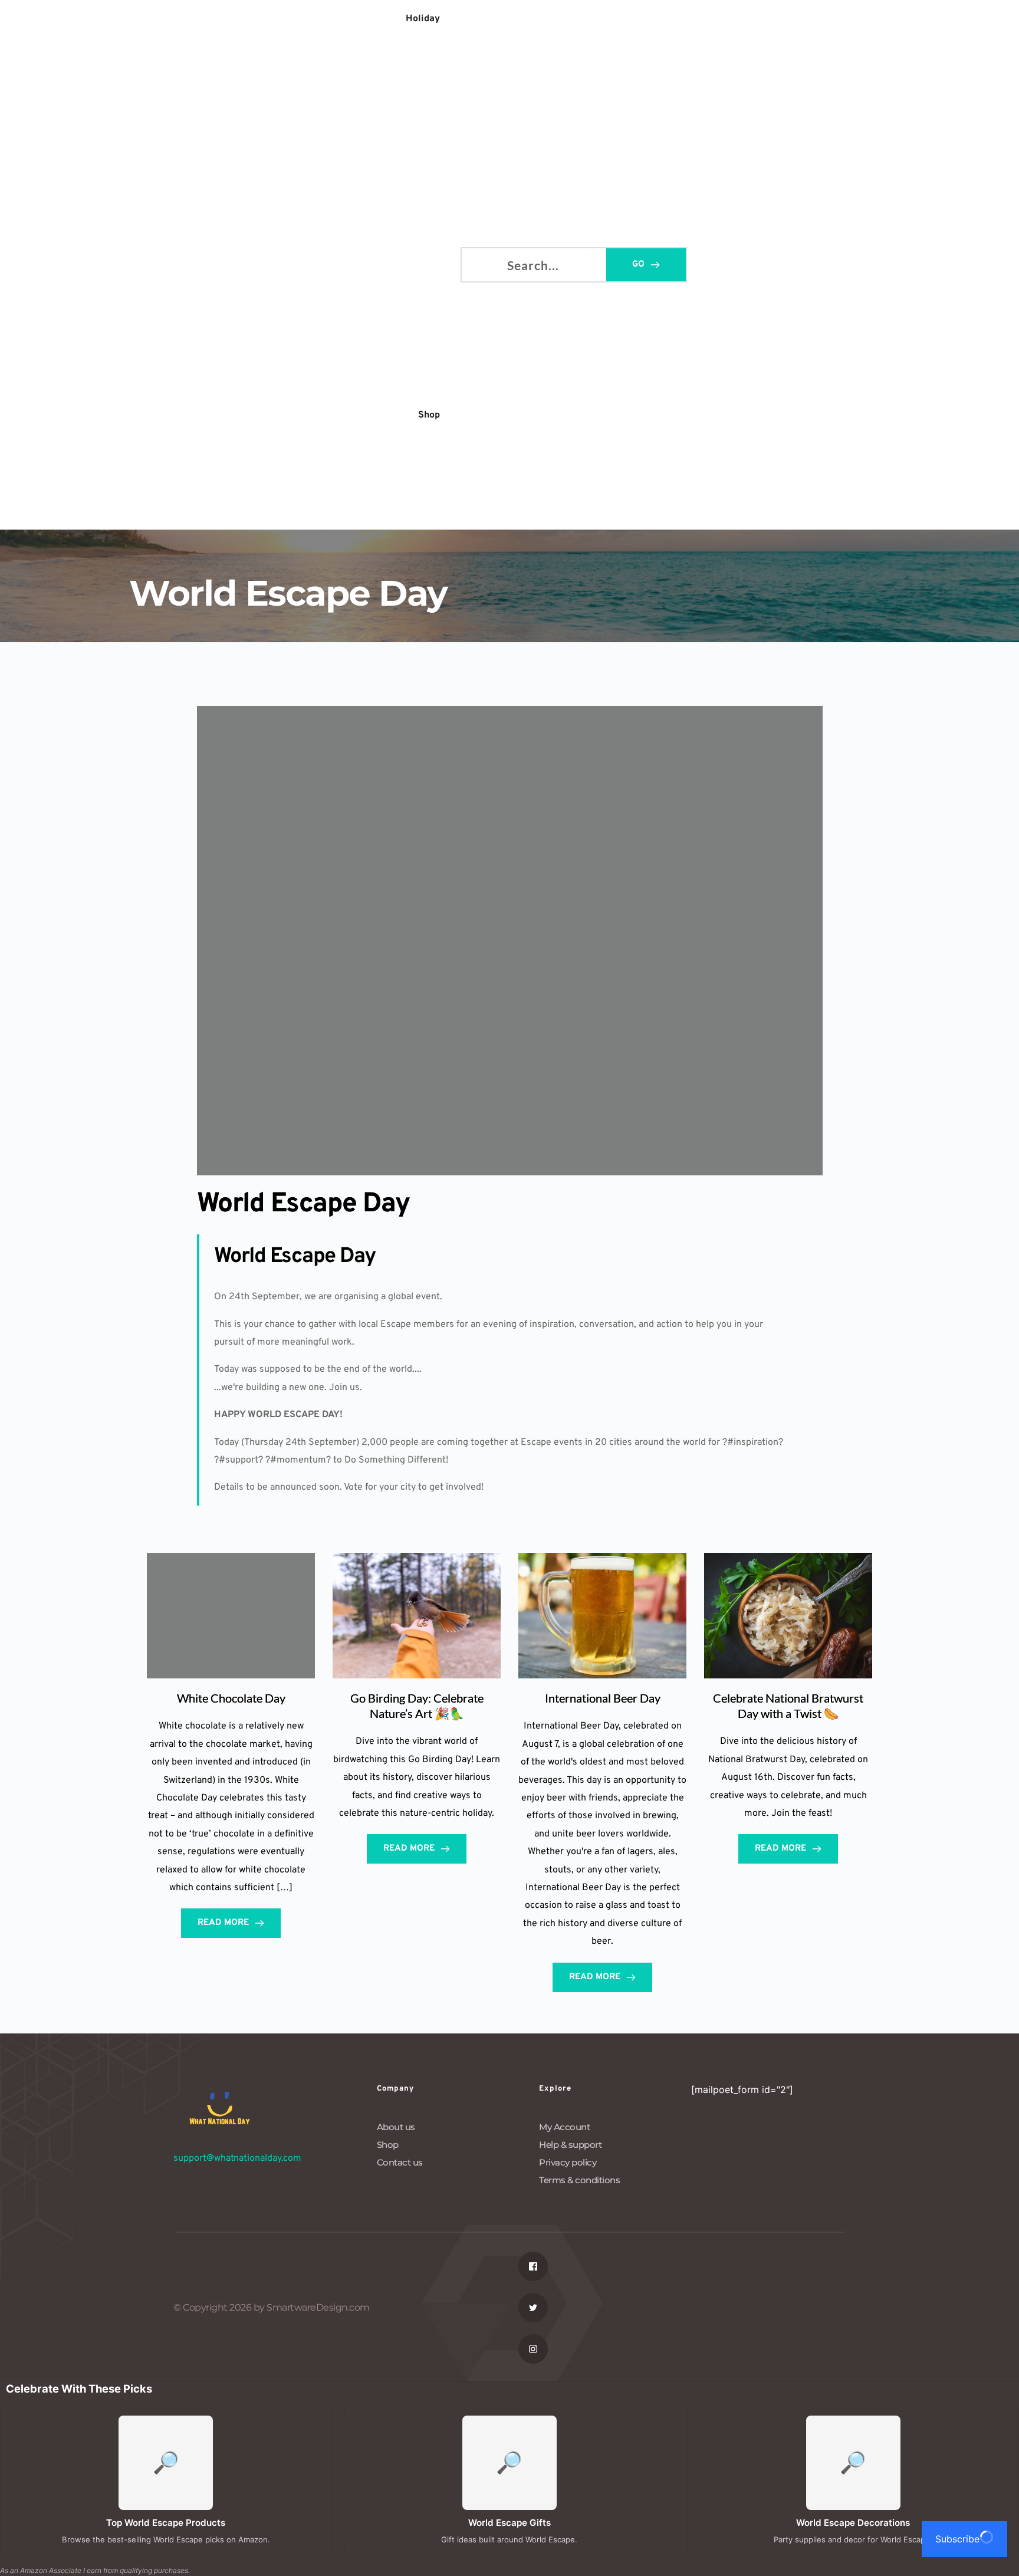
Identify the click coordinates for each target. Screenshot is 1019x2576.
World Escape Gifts (509, 2523)
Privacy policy (568, 2162)
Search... (480, 263)
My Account (564, 2127)
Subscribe (957, 2539)
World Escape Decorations (853, 2523)
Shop (388, 2145)
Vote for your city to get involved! (414, 1487)
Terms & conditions (579, 2180)
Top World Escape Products (166, 2523)
